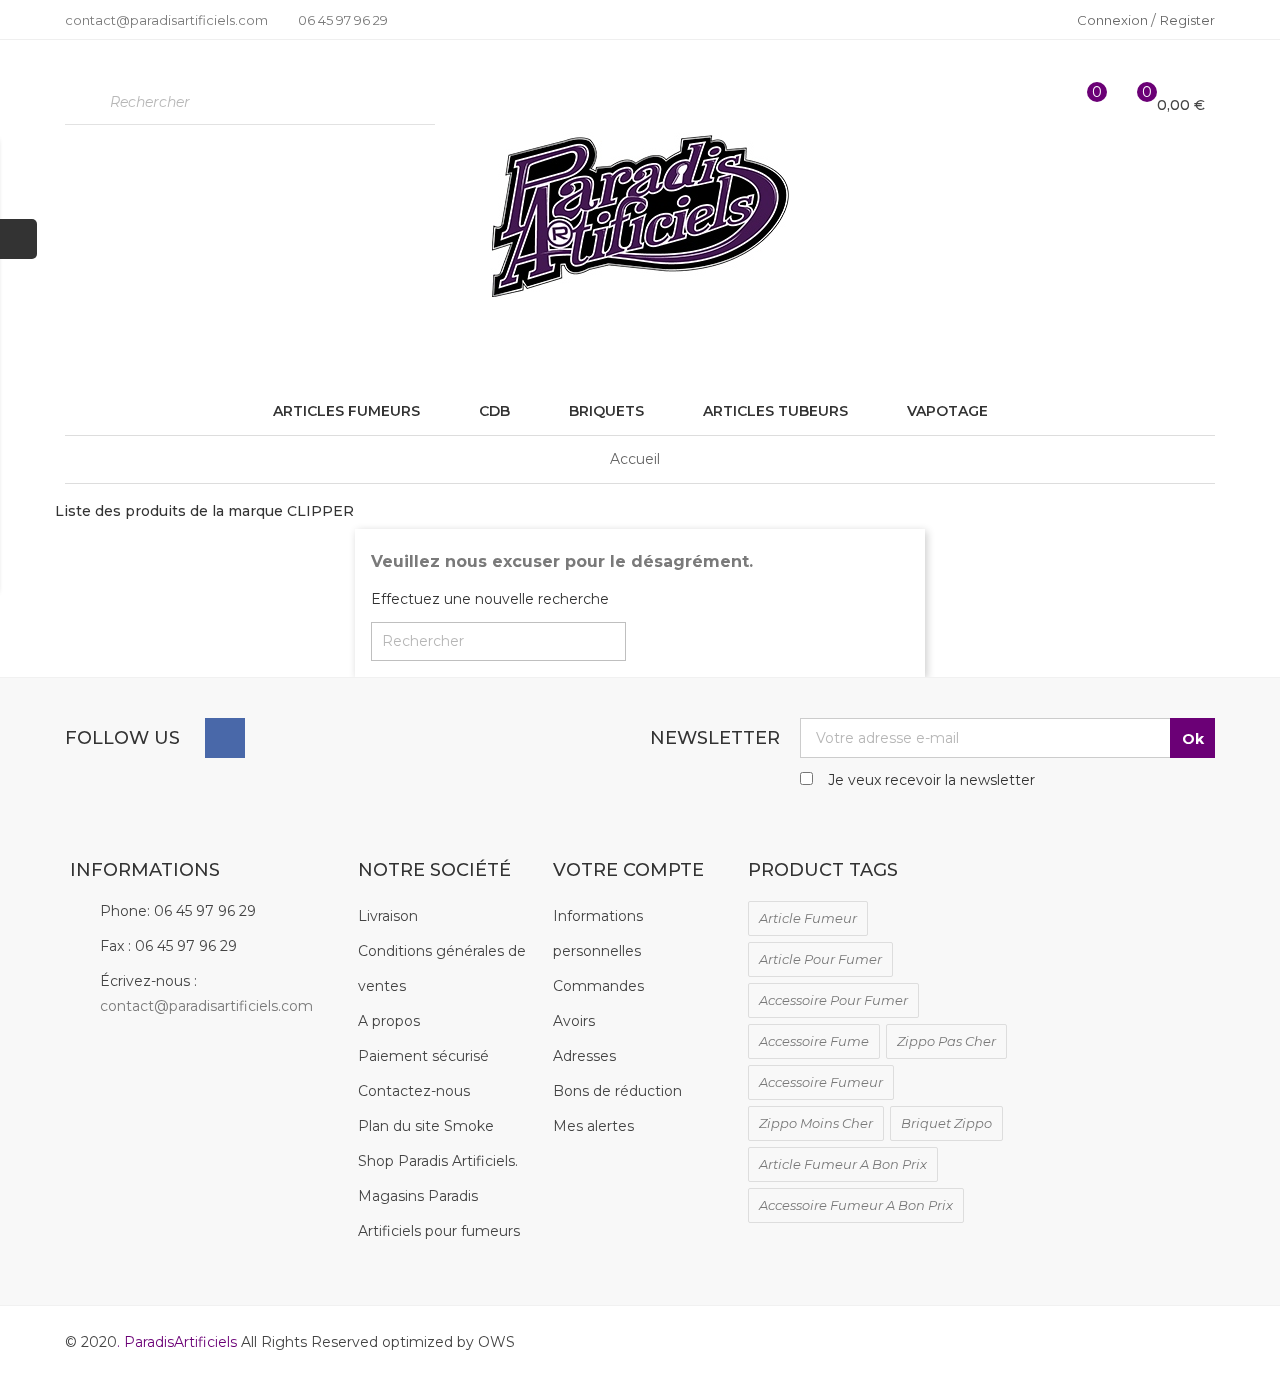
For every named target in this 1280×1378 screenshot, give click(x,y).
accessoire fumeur (821, 1082)
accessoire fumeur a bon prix (856, 1205)
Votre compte (628, 870)
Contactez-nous (414, 1091)
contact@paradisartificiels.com (206, 1006)
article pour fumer (820, 959)
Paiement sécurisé (423, 1056)
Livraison (388, 916)
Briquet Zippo (946, 1123)
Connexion (1114, 20)
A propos (389, 1021)
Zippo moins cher (816, 1123)
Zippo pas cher (946, 1041)
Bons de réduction (617, 1091)
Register (1187, 20)
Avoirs (574, 1021)
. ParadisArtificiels (179, 1342)
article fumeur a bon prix (843, 1164)
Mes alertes (593, 1126)
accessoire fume (814, 1041)
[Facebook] (225, 738)
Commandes (598, 986)
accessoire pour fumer (833, 1000)
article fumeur (808, 918)
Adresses (584, 1056)
